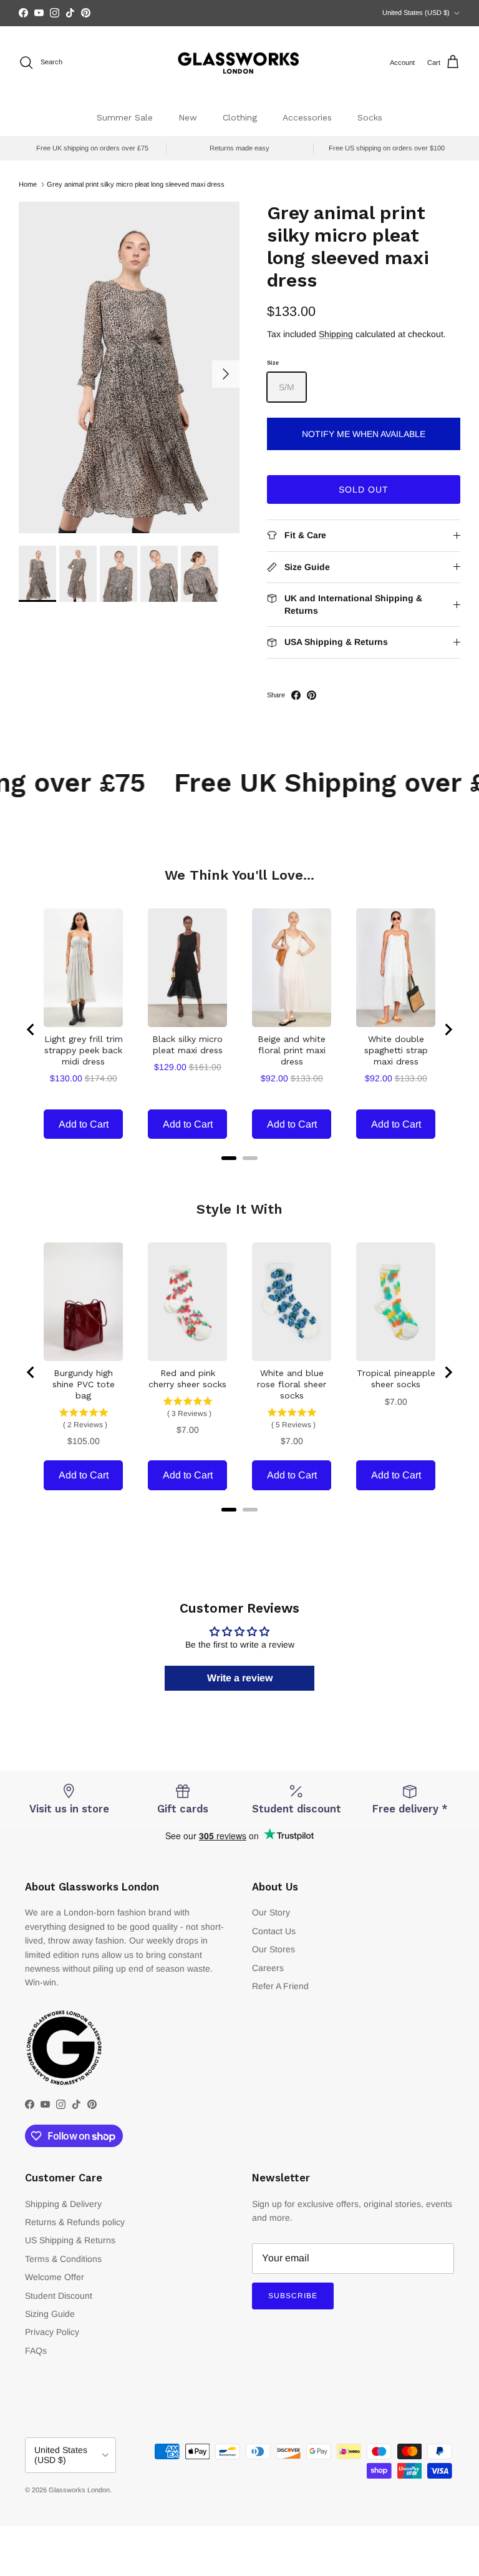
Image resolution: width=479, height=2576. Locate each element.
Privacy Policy (52, 2332)
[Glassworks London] (239, 63)
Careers (268, 1968)
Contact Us (274, 1931)
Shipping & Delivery (63, 2204)
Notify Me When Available (364, 434)
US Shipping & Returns (70, 2240)
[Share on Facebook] (296, 695)
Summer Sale (125, 117)
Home (28, 184)
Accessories (307, 117)
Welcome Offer (55, 2277)
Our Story (271, 1912)
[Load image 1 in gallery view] (129, 367)
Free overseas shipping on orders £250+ (239, 13)
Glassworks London (79, 2490)
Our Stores (273, 1949)
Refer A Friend (280, 1986)
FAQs (36, 2351)
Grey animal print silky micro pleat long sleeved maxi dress (136, 184)
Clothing (240, 117)
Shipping (336, 334)
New (188, 117)
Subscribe (293, 2296)
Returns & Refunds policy (75, 2222)
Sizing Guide (50, 2314)
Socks (370, 117)
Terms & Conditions (63, 2259)
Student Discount (59, 2296)
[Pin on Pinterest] (312, 695)
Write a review (240, 1678)
